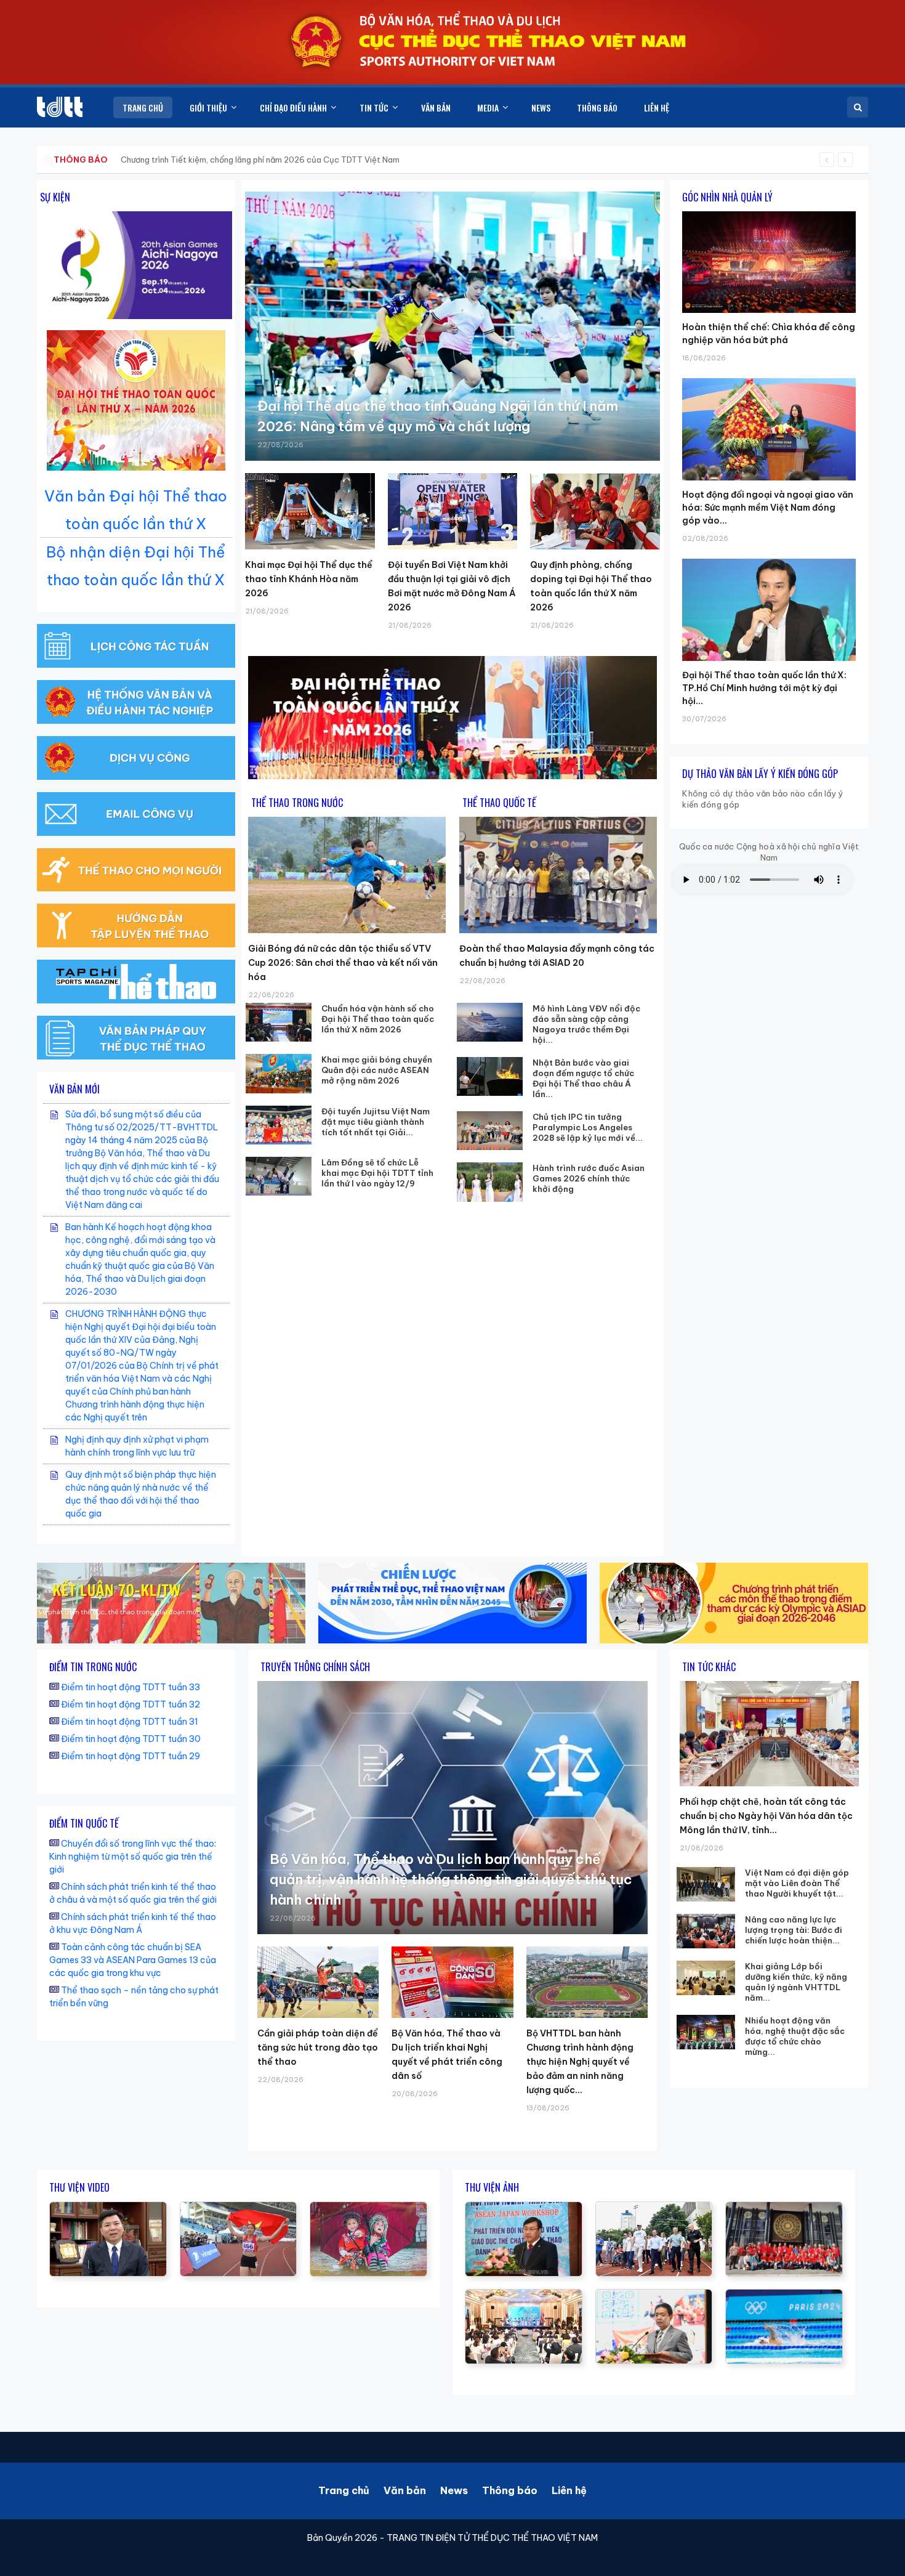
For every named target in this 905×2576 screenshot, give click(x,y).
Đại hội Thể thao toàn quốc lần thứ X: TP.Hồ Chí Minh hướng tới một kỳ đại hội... (764, 688)
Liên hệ (569, 2490)
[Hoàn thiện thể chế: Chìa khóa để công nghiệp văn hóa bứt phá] (769, 211)
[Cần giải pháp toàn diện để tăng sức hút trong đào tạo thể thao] (318, 1982)
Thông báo (510, 2490)
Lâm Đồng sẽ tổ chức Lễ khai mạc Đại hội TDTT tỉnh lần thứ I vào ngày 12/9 (377, 1173)
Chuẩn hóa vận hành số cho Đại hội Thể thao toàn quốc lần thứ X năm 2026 (378, 1019)
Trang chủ (344, 2490)
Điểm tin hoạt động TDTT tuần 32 (131, 1704)
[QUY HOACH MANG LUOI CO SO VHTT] (108, 2208)
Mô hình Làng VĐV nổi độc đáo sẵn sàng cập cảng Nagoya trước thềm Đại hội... (586, 1024)
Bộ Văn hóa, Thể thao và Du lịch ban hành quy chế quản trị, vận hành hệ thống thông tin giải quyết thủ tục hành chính (451, 1879)
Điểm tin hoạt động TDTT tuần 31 (130, 1722)
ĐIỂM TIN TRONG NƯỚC (93, 1667)
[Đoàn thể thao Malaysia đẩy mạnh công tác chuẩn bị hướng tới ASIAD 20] (558, 875)
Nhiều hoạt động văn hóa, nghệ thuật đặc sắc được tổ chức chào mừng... (795, 2036)
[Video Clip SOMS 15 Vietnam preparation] (239, 2208)
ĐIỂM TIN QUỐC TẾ (84, 1823)
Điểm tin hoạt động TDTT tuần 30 (131, 1739)
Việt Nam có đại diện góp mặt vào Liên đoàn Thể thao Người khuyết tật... (797, 1883)
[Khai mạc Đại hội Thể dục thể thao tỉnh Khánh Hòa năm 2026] (310, 511)
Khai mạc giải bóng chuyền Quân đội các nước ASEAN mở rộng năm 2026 (377, 1070)
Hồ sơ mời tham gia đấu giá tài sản (118, 160)
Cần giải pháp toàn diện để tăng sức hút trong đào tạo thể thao (318, 2047)
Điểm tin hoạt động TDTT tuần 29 (131, 1756)
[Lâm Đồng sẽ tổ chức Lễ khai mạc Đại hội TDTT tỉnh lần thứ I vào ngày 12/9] (279, 1176)
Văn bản (405, 2490)
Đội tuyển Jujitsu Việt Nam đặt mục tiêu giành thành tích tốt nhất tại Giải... (376, 1122)
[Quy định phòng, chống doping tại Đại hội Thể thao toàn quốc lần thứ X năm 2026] (595, 511)
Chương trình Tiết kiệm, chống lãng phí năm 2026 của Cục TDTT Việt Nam (260, 160)
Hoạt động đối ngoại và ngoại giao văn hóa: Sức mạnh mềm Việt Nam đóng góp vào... (768, 508)
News (454, 2490)
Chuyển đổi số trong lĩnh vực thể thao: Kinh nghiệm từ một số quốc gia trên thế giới (133, 1857)
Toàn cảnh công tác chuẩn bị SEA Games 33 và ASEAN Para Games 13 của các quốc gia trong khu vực (133, 1960)
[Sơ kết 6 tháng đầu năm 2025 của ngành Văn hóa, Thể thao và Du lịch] (368, 2208)
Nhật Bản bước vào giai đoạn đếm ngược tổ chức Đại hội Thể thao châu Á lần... (583, 1078)
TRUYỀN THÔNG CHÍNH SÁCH (315, 1667)
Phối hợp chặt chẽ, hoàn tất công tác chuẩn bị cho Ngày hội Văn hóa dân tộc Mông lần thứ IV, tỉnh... (766, 1816)
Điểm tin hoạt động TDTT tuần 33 (131, 1687)
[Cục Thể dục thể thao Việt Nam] (60, 107)
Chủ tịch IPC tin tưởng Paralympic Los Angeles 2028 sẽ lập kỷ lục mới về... (588, 1127)
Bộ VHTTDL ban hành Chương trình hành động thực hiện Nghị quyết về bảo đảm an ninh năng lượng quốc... (580, 2062)
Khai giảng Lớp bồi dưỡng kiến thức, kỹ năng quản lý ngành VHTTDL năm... (796, 1982)
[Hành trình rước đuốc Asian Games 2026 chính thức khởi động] (490, 1182)
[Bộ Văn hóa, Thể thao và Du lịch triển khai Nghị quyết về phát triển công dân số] (452, 1982)
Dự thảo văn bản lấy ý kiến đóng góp (760, 774)
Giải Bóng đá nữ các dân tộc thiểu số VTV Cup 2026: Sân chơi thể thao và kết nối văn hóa (343, 963)
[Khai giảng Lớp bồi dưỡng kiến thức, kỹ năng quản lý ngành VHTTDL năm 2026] (706, 1978)
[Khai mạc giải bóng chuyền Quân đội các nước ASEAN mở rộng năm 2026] (279, 1073)
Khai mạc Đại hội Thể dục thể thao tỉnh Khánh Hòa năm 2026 (309, 579)
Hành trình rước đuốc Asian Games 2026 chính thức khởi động (589, 1178)
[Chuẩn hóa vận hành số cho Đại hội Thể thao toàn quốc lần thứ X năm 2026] (279, 1022)
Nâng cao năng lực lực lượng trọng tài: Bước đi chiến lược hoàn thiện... (794, 1930)
